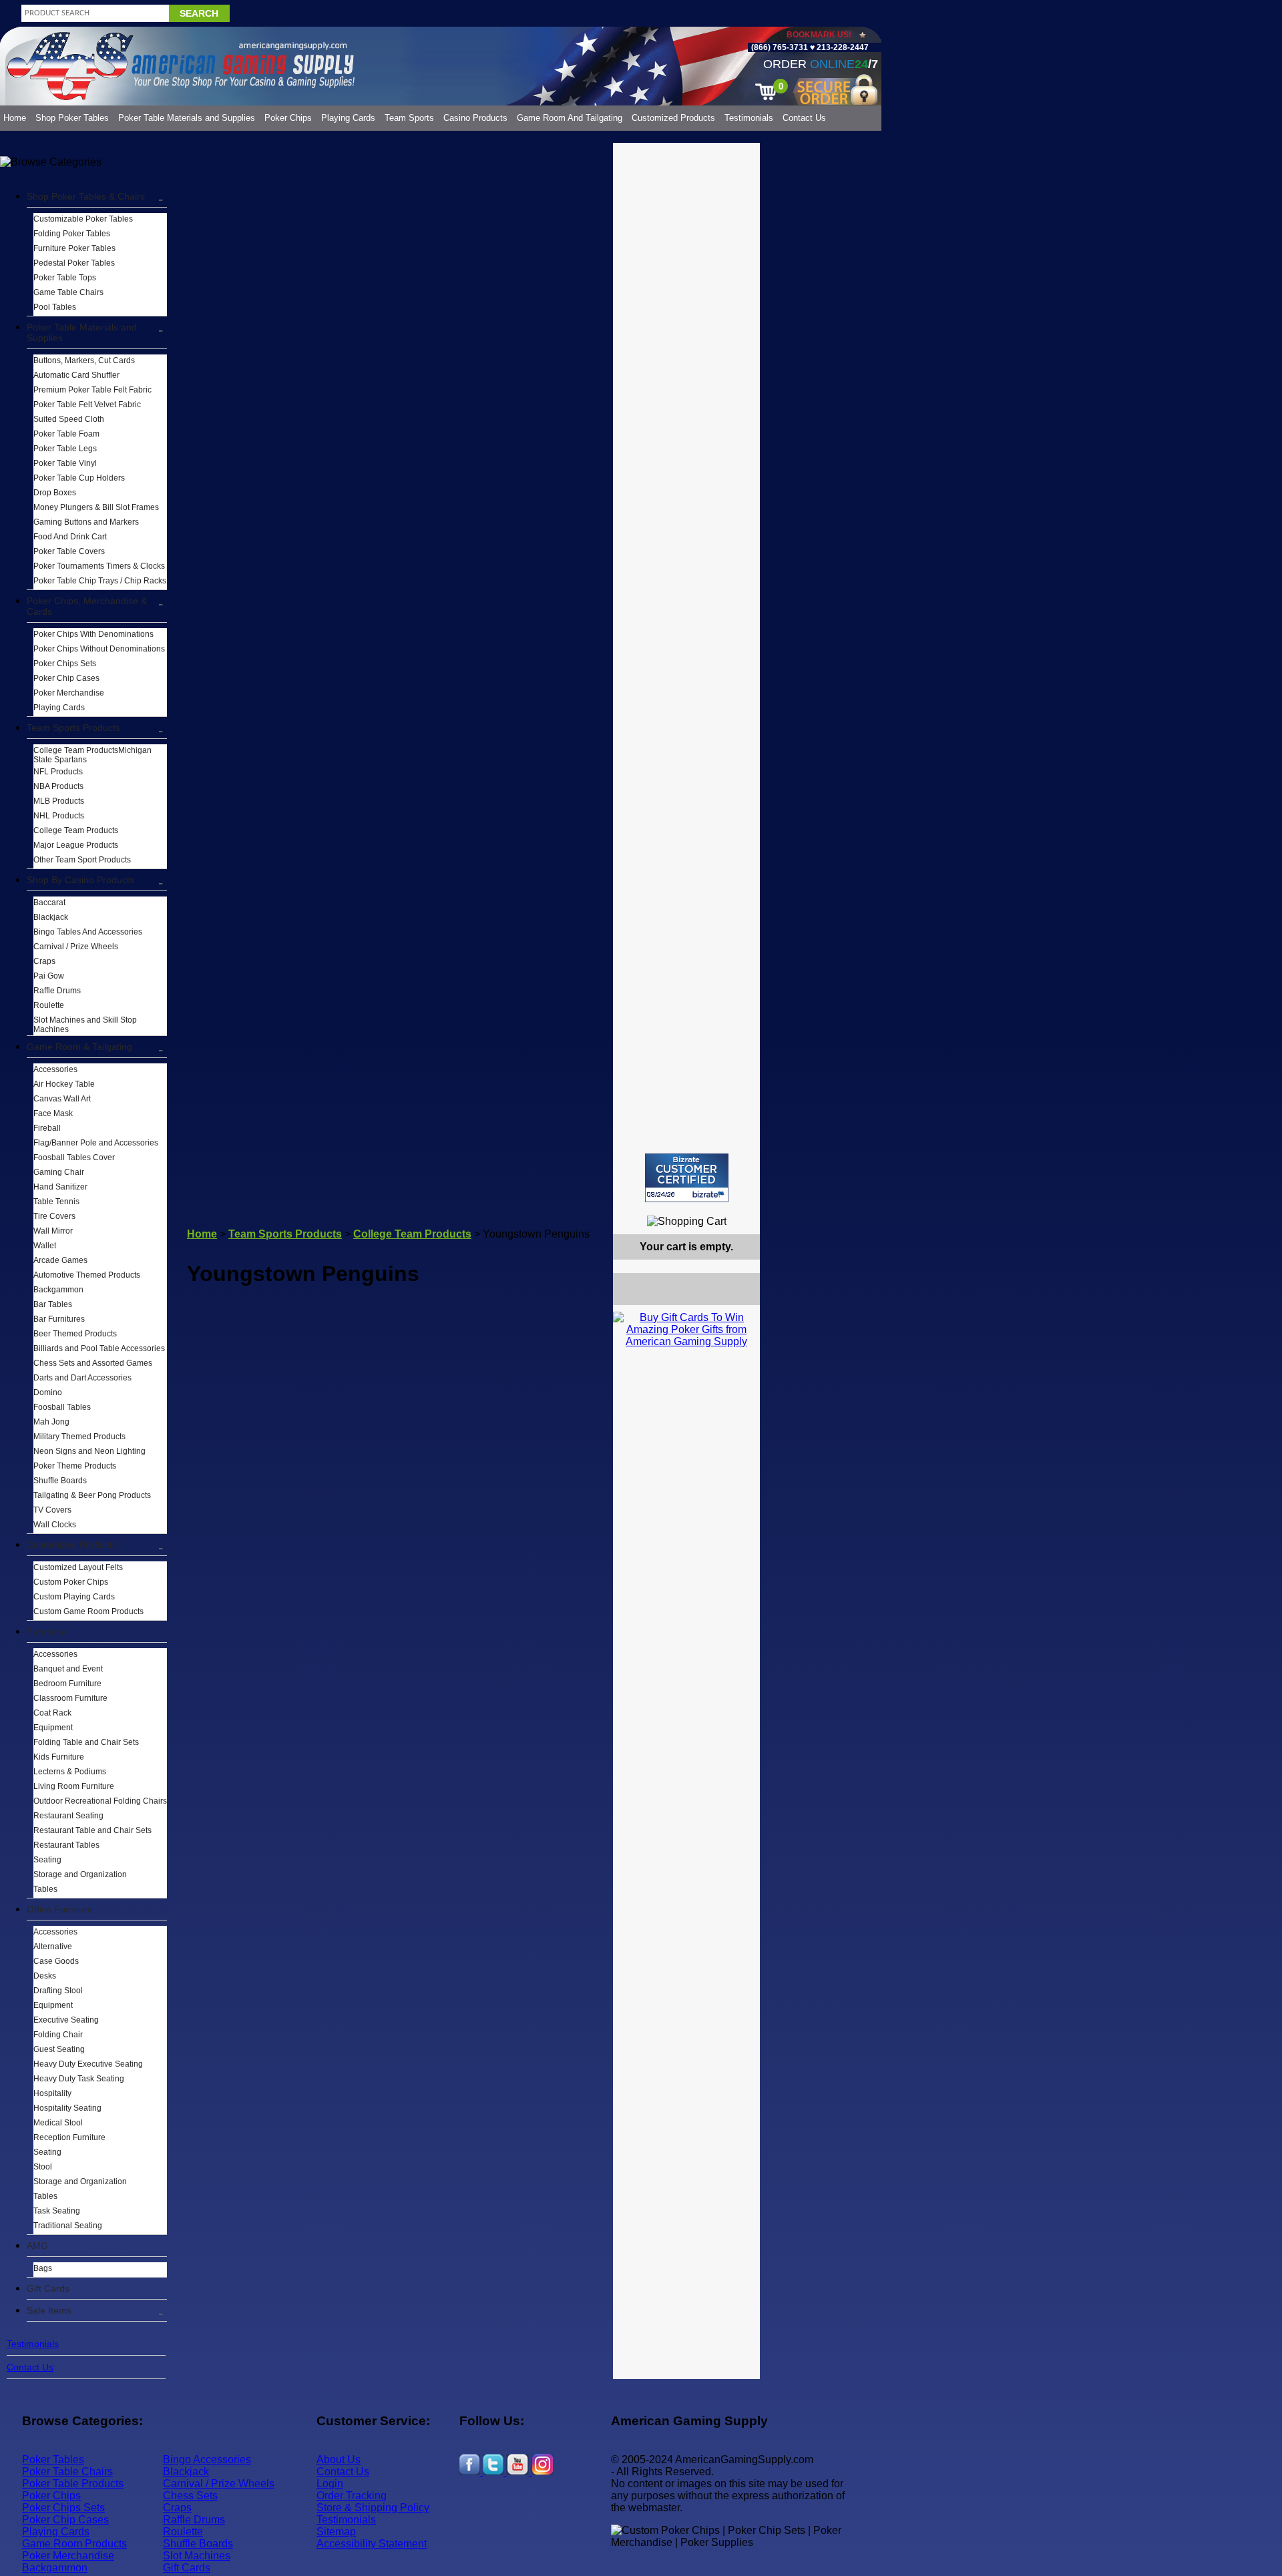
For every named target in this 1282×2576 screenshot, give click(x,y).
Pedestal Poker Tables (74, 263)
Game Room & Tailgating (79, 1047)
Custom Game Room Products (88, 1611)
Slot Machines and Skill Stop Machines (85, 1025)
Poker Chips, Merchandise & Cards (87, 606)
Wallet (45, 1246)
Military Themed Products (79, 1437)
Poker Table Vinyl (65, 463)
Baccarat (49, 903)
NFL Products (58, 772)
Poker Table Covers (69, 551)
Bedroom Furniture (67, 1684)
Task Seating (57, 2211)
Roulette (49, 1005)
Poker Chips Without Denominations (99, 649)
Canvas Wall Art (62, 1099)
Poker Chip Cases (66, 678)
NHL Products (59, 816)
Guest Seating (59, 2049)
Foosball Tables (62, 1407)
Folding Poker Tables (72, 234)
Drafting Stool (58, 1991)
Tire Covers (54, 1216)
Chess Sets (190, 2496)
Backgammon (58, 1290)
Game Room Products (74, 2544)
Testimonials (749, 118)
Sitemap (336, 2532)
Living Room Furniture (74, 1786)
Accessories (55, 1069)
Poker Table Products (73, 2484)
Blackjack (51, 917)
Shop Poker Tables (72, 118)
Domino (48, 1392)
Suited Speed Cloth (69, 419)
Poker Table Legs (65, 449)
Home (15, 118)
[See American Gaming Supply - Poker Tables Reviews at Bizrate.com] (687, 1178)
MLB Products (59, 801)
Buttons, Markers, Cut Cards (84, 360)
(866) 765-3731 (780, 47)
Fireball (47, 1128)
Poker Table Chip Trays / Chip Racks (100, 581)
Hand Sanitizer (60, 1187)
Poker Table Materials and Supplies (187, 118)
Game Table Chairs (68, 292)
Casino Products (475, 118)
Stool (43, 2167)
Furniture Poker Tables (74, 248)
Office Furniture (60, 1909)
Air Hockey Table (64, 1084)
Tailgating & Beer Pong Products (92, 1495)
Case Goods (56, 1961)
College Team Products (76, 830)
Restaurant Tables (66, 1845)
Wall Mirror (53, 1231)
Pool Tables (55, 307)
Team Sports (409, 118)
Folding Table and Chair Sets (86, 1742)
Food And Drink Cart (70, 537)
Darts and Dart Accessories (82, 1378)
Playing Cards (348, 118)
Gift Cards (48, 2288)
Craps (44, 961)
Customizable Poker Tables (83, 219)
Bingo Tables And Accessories (88, 932)
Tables (45, 1889)
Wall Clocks (55, 1525)
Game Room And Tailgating (570, 118)
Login (330, 2484)
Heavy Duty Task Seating (79, 2079)
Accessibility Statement (372, 2544)
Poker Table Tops (65, 278)
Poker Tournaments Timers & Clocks (99, 566)
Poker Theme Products (75, 1466)
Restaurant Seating (68, 1816)
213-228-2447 (842, 47)
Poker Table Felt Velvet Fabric (87, 405)
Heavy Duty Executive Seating (88, 2064)
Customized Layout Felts (78, 1567)
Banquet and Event (68, 1669)
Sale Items (49, 2310)
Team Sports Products (73, 728)
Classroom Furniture (70, 1698)
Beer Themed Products (75, 1334)
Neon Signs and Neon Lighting (89, 1451)
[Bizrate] (741, 1208)
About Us (339, 2460)
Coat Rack (52, 1713)
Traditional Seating (68, 2226)
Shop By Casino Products (80, 880)
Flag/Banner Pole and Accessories (96, 1143)
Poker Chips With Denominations (93, 634)
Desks (45, 1976)
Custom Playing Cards (74, 1597)
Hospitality (52, 2093)
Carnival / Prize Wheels (76, 947)
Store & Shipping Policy (373, 2508)
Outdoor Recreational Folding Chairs (100, 1801)
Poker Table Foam (66, 434)
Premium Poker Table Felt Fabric (92, 390)
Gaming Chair (59, 1172)
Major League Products (76, 845)
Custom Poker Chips (71, 1582)
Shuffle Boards (60, 1481)
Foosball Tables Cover (74, 1157)
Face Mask (53, 1113)
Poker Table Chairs (67, 2472)
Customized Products (673, 118)
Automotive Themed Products (87, 1275)
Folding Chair (58, 2035)
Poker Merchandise (69, 693)
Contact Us (804, 118)
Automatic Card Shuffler (76, 375)
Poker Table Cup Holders (79, 478)
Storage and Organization (80, 1874)
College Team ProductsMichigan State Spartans (92, 755)
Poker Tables (53, 2460)
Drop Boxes (55, 493)
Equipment (53, 1728)
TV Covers (52, 1510)
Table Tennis (56, 1202)
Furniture (46, 1631)
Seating (47, 1860)
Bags (43, 2268)
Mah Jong (51, 1422)
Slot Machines (197, 2556)
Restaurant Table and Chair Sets (92, 1830)
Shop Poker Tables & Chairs (86, 196)
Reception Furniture (69, 2137)
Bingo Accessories (207, 2460)
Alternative (53, 1947)
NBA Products (58, 786)
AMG (37, 2246)
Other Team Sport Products (82, 860)
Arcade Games (60, 1260)
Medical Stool (58, 2123)
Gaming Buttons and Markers (86, 522)
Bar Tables (53, 1304)
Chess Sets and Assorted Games (93, 1363)
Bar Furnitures (59, 1319)
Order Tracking (352, 2496)
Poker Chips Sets (65, 664)
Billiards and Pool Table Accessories (99, 1348)
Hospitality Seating (67, 2108)
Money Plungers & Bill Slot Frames (96, 507)
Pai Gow (49, 976)
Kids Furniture (59, 1757)
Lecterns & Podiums (70, 1772)
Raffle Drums (57, 991)
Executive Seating (66, 2020)
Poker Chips (288, 118)
